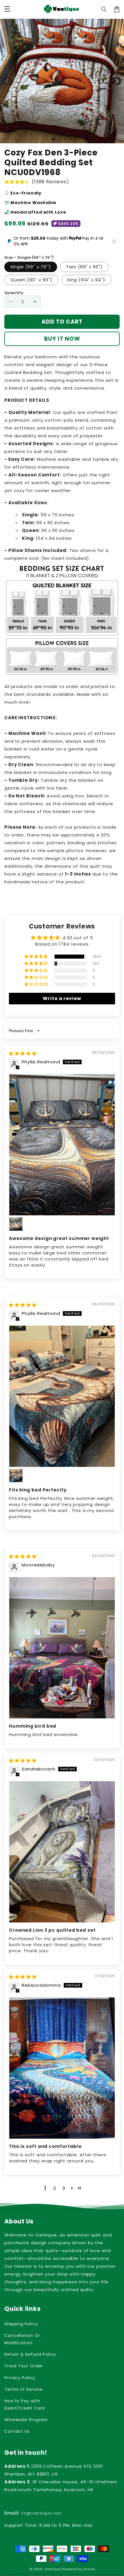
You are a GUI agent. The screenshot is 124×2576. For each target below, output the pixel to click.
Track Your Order (24, 2366)
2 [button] (55, 2188)
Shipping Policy (21, 2324)
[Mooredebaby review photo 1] (62, 1648)
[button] (104, 9)
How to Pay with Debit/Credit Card (25, 2405)
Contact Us (17, 2431)
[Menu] (7, 9)
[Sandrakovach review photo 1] (62, 1852)
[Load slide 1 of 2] (59, 139)
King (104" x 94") (86, 280)
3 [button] (64, 2188)
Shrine (89, 2569)
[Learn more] (114, 241)
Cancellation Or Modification (22, 2339)
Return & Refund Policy (30, 2354)
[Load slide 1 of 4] (71, 139)
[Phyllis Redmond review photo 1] (62, 1145)
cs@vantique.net (33, 2513)
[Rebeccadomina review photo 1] (62, 2068)
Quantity (14, 293)
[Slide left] (7, 81)
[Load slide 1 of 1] (53, 139)
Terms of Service (24, 2389)
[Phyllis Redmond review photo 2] (16, 1224)
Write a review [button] (62, 998)
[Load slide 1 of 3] (65, 139)
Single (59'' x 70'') (31, 267)
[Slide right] (117, 81)
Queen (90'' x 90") (31, 280)
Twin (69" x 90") (84, 267)
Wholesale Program (26, 2420)
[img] (23, 1053)
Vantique (53, 2569)
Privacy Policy (20, 2378)
